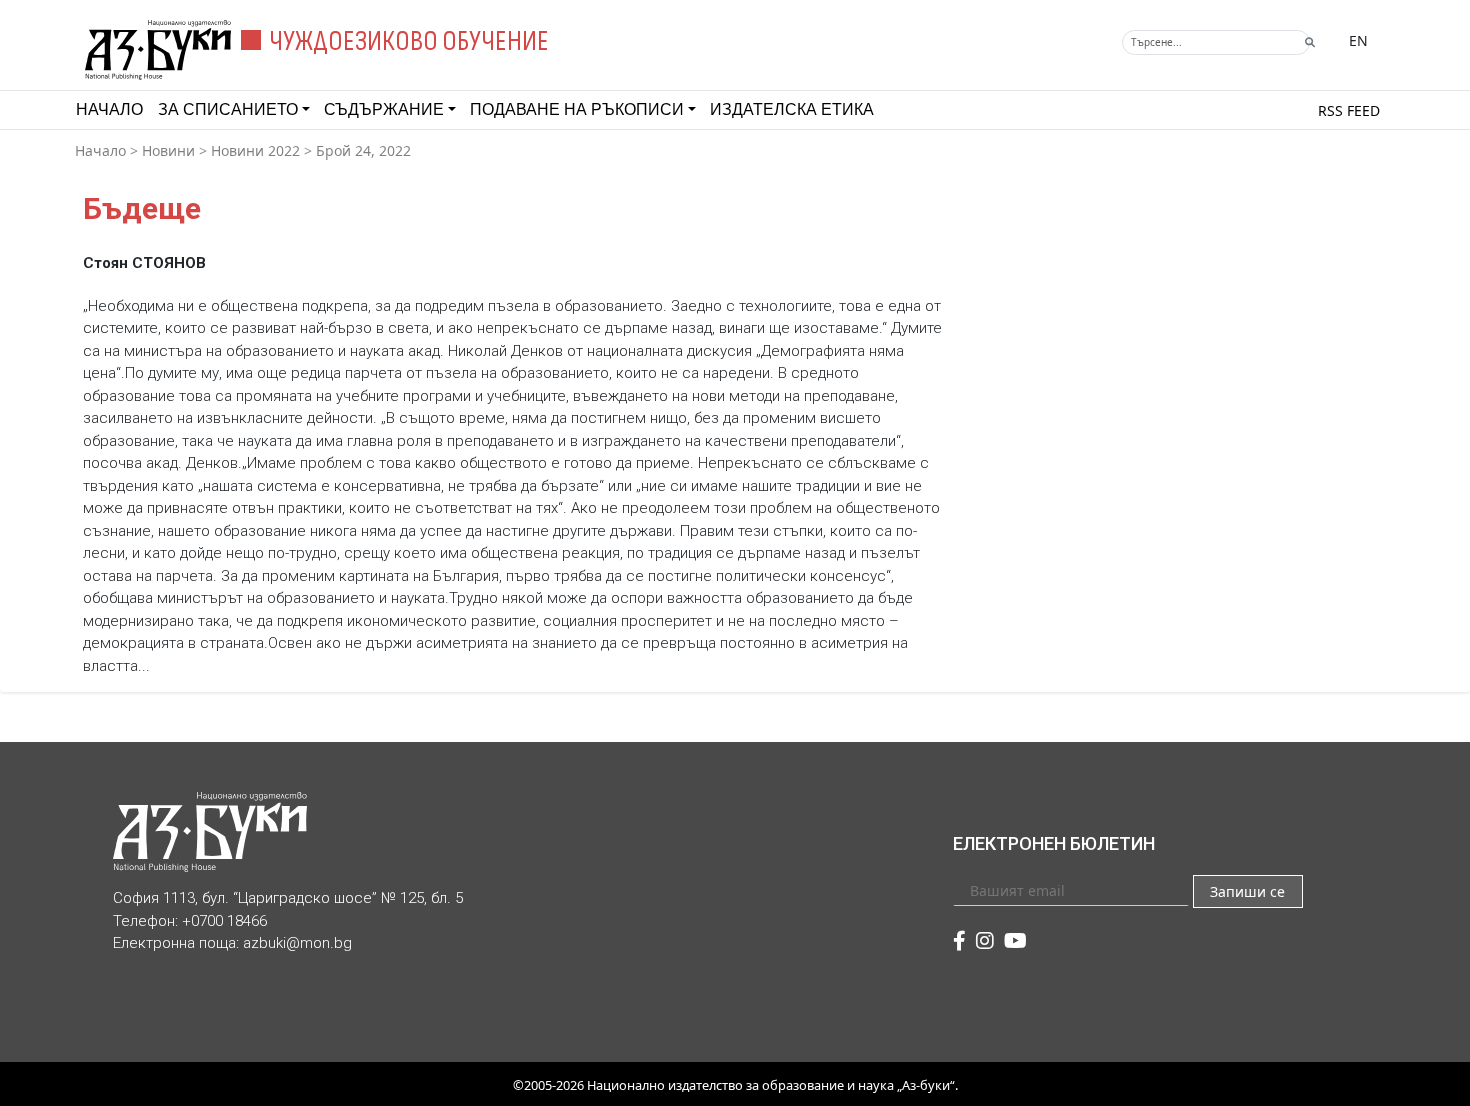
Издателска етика (792, 109)
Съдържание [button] (384, 109)
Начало (109, 109)
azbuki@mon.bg (297, 943)
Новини (168, 150)
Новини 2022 (255, 150)
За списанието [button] (228, 109)
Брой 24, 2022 (363, 150)
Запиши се (1247, 891)
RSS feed (1349, 110)
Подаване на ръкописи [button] (577, 109)
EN (1358, 40)
